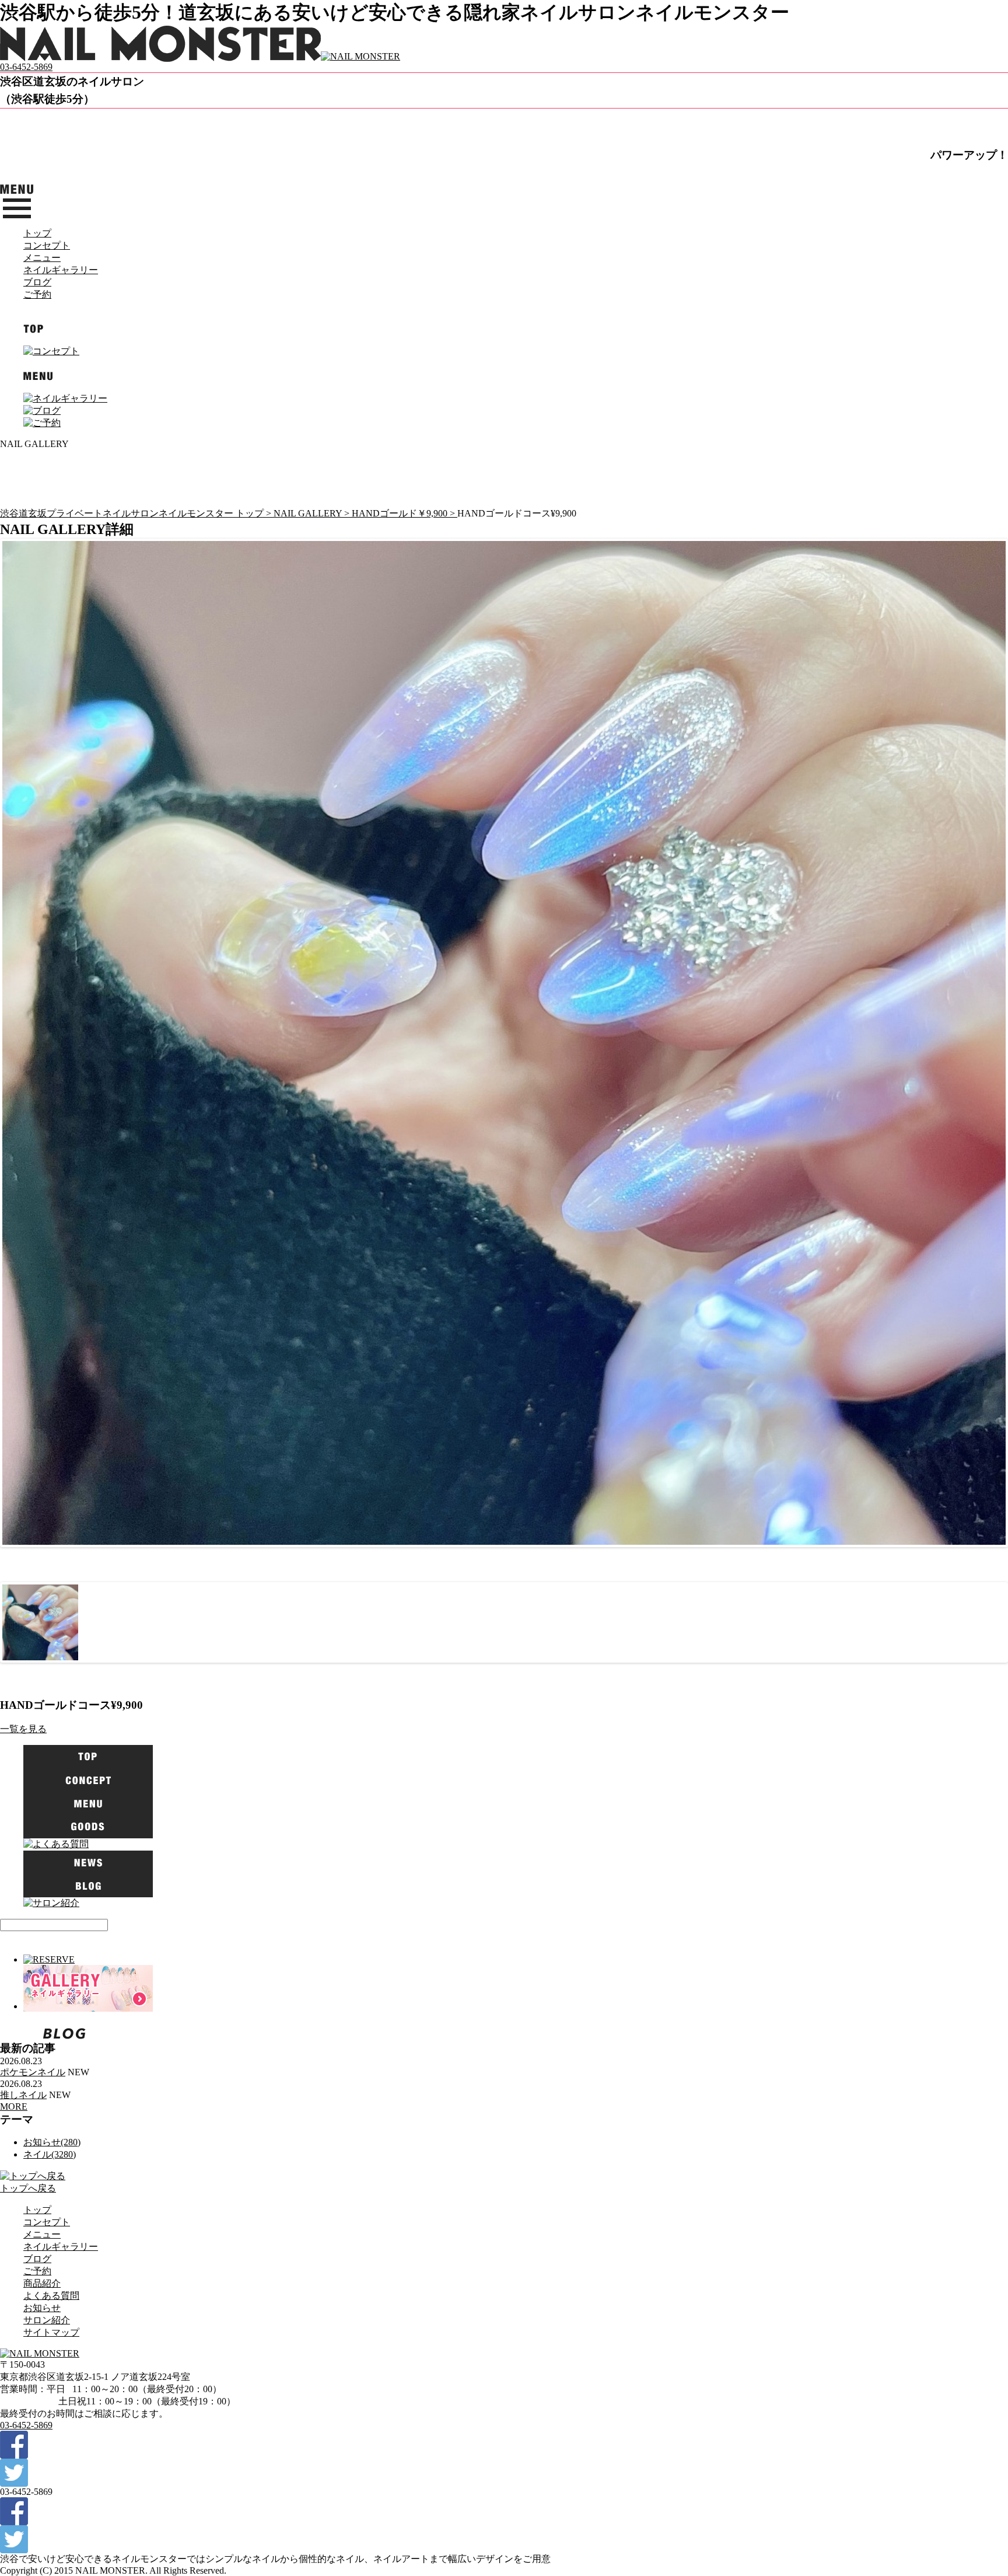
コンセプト (47, 245)
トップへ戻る (28, 2188)
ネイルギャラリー (61, 270)
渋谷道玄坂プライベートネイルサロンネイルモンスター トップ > (137, 513)
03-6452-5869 (26, 67)
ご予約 (37, 294)
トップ (37, 233)
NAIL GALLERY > (313, 513)
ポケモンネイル (33, 2072)
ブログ (37, 282)
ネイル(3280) (50, 2154)
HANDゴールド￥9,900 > (405, 513)
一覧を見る (23, 1729)
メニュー (42, 258)
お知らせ (42, 2308)
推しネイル (23, 2095)
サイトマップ (51, 2332)
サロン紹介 (47, 2320)
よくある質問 (51, 2296)
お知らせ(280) (52, 2142)
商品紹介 (42, 2283)
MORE (14, 2106)
